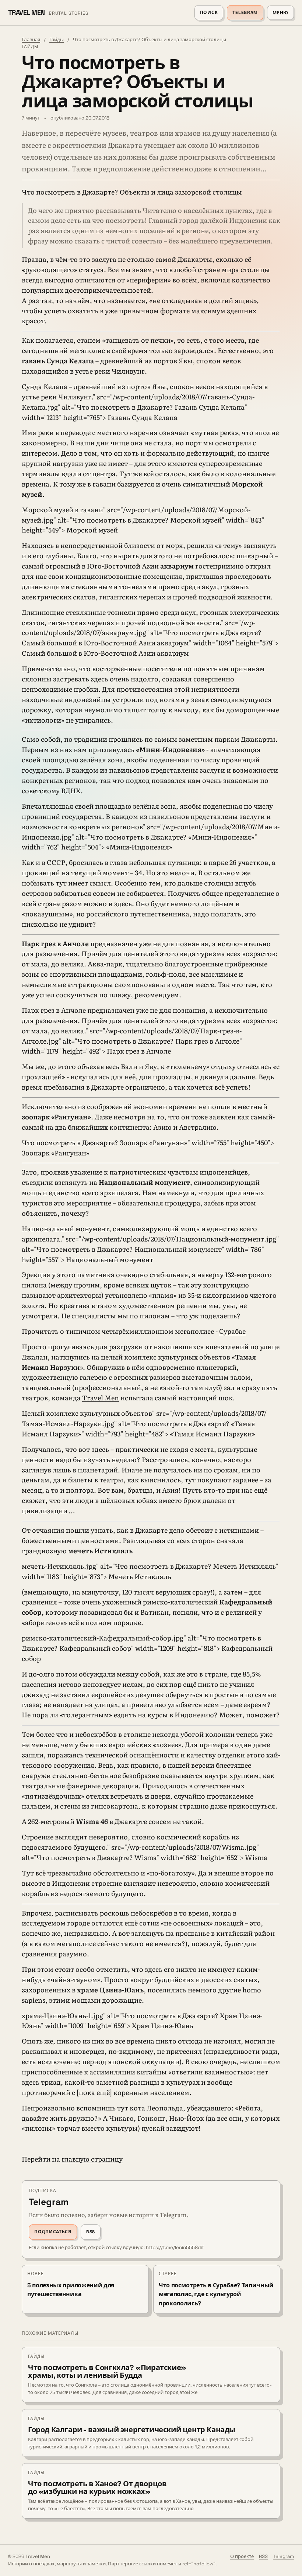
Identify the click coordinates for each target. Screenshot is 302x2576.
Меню (280, 13)
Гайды (57, 40)
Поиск (209, 13)
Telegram (245, 13)
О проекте (242, 2556)
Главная (31, 40)
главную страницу (92, 2159)
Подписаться (53, 2232)
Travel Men (101, 1398)
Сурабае (232, 1331)
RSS (91, 2232)
